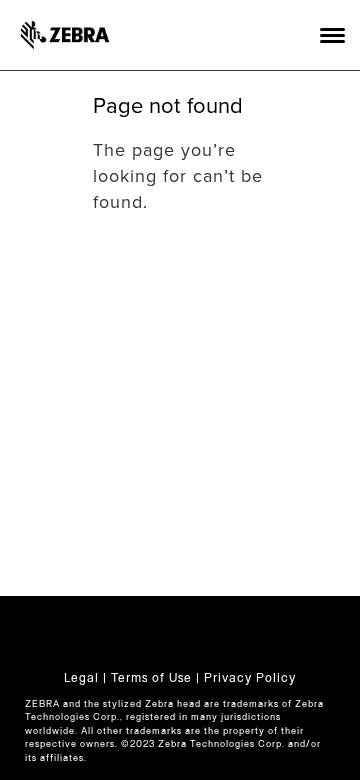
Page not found (168, 106)
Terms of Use (151, 678)
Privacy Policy (250, 678)
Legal (81, 678)
